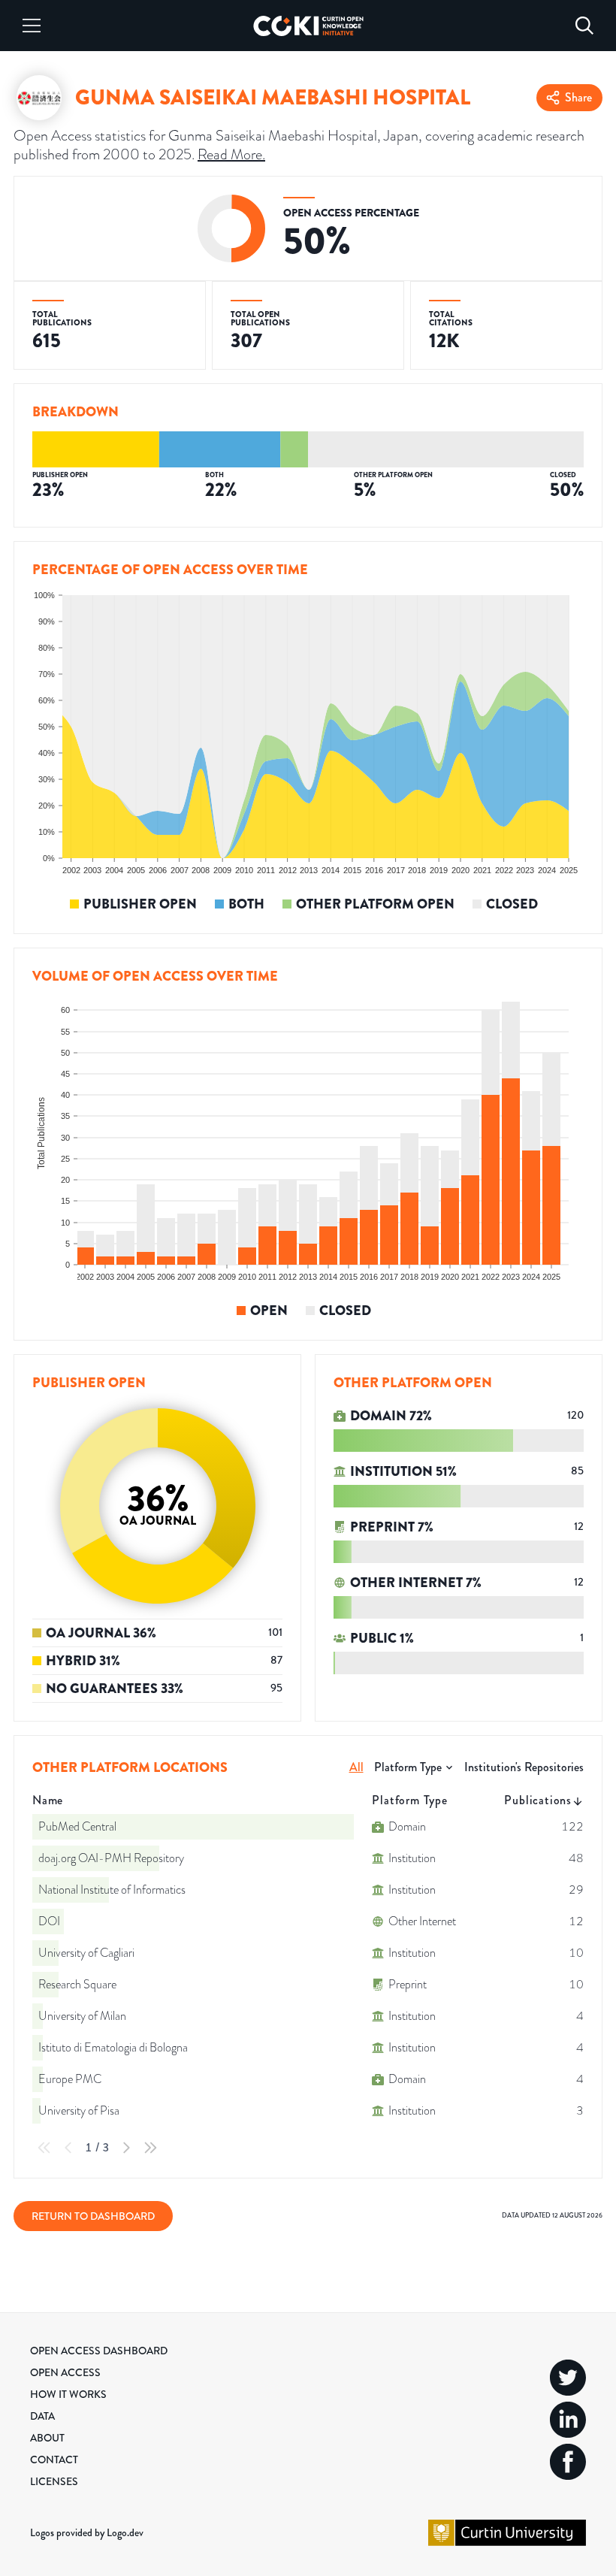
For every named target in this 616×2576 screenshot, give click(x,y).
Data (42, 2416)
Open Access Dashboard (99, 2351)
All (356, 1767)
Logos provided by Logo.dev (87, 2532)
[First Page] (44, 2148)
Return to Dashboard (93, 2216)
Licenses (54, 2481)
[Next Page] (126, 2148)
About (47, 2438)
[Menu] (32, 26)
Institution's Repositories (524, 1767)
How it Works (68, 2394)
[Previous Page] (68, 2148)
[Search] (584, 26)
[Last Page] (150, 2148)
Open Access (65, 2372)
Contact (54, 2460)
